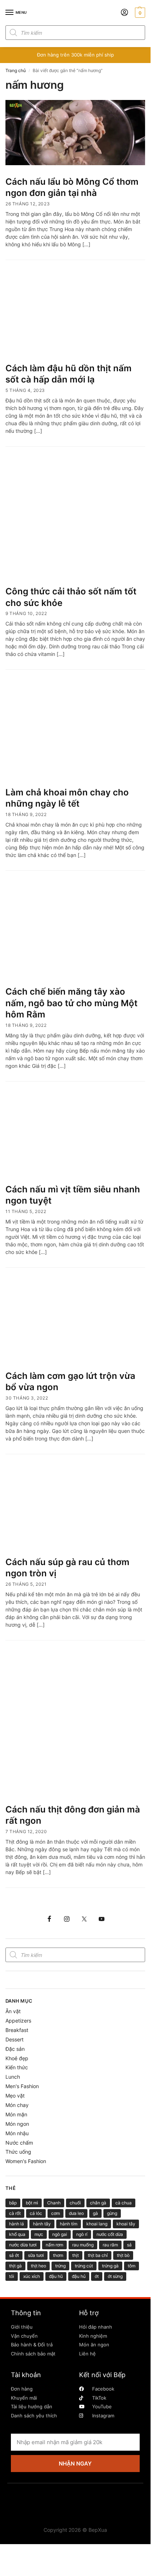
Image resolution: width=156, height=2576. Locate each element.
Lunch (13, 2077)
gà (95, 2213)
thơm (58, 2255)
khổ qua (17, 2234)
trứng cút (84, 2266)
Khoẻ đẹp (17, 2058)
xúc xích (32, 2276)
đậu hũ (56, 2276)
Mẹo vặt (15, 2096)
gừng (112, 2213)
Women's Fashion (26, 2161)
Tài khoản (26, 2375)
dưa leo (76, 2213)
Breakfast (17, 2030)
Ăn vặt (13, 2011)
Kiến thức (17, 2067)
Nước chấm (19, 2143)
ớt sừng (115, 2276)
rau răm (110, 2245)
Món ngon (17, 2124)
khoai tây (126, 2224)
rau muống (83, 2245)
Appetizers (18, 2021)
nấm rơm (54, 2245)
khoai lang (97, 2224)
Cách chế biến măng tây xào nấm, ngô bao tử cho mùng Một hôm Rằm (71, 1003)
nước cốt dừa (110, 2234)
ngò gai (60, 2234)
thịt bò (123, 2255)
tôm (132, 2266)
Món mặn (16, 2114)
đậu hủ (79, 2276)
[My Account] (124, 13)
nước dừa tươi (23, 2245)
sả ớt (14, 2255)
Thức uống (18, 2152)
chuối (75, 2203)
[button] (139, 13)
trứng (60, 2266)
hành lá (17, 2224)
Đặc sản (15, 2049)
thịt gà (15, 2266)
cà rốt (15, 2213)
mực (39, 2234)
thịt (75, 2255)
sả (129, 2245)
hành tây (42, 2224)
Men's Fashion (22, 2086)
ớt (97, 2276)
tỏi (12, 2276)
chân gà (98, 2203)
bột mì (32, 2203)
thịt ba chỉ (98, 2255)
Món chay (17, 2105)
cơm (56, 2213)
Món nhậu (17, 2133)
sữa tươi (36, 2255)
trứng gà (110, 2266)
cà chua (124, 2203)
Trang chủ (16, 70)
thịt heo (38, 2266)
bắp (13, 2203)
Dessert (15, 2039)
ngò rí (82, 2234)
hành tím (69, 2224)
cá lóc (36, 2213)
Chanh (54, 2203)
